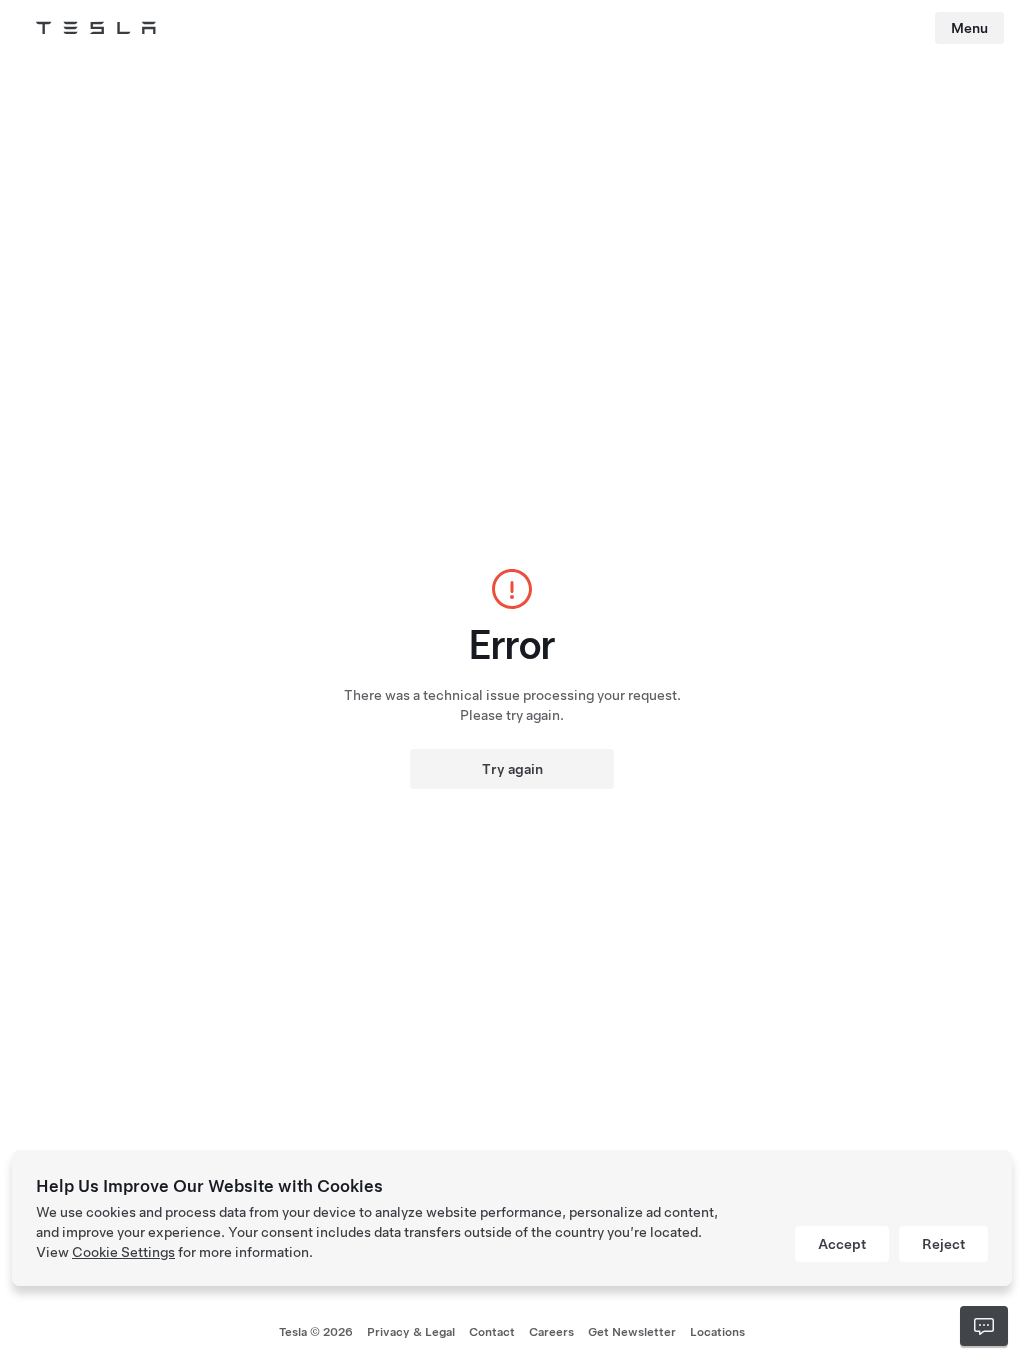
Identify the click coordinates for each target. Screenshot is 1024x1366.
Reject (943, 1244)
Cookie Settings (123, 1252)
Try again (512, 769)
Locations (717, 1332)
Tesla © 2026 (316, 1332)
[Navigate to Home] (96, 28)
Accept (842, 1244)
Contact (492, 1332)
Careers (551, 1332)
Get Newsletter (632, 1332)
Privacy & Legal (411, 1332)
